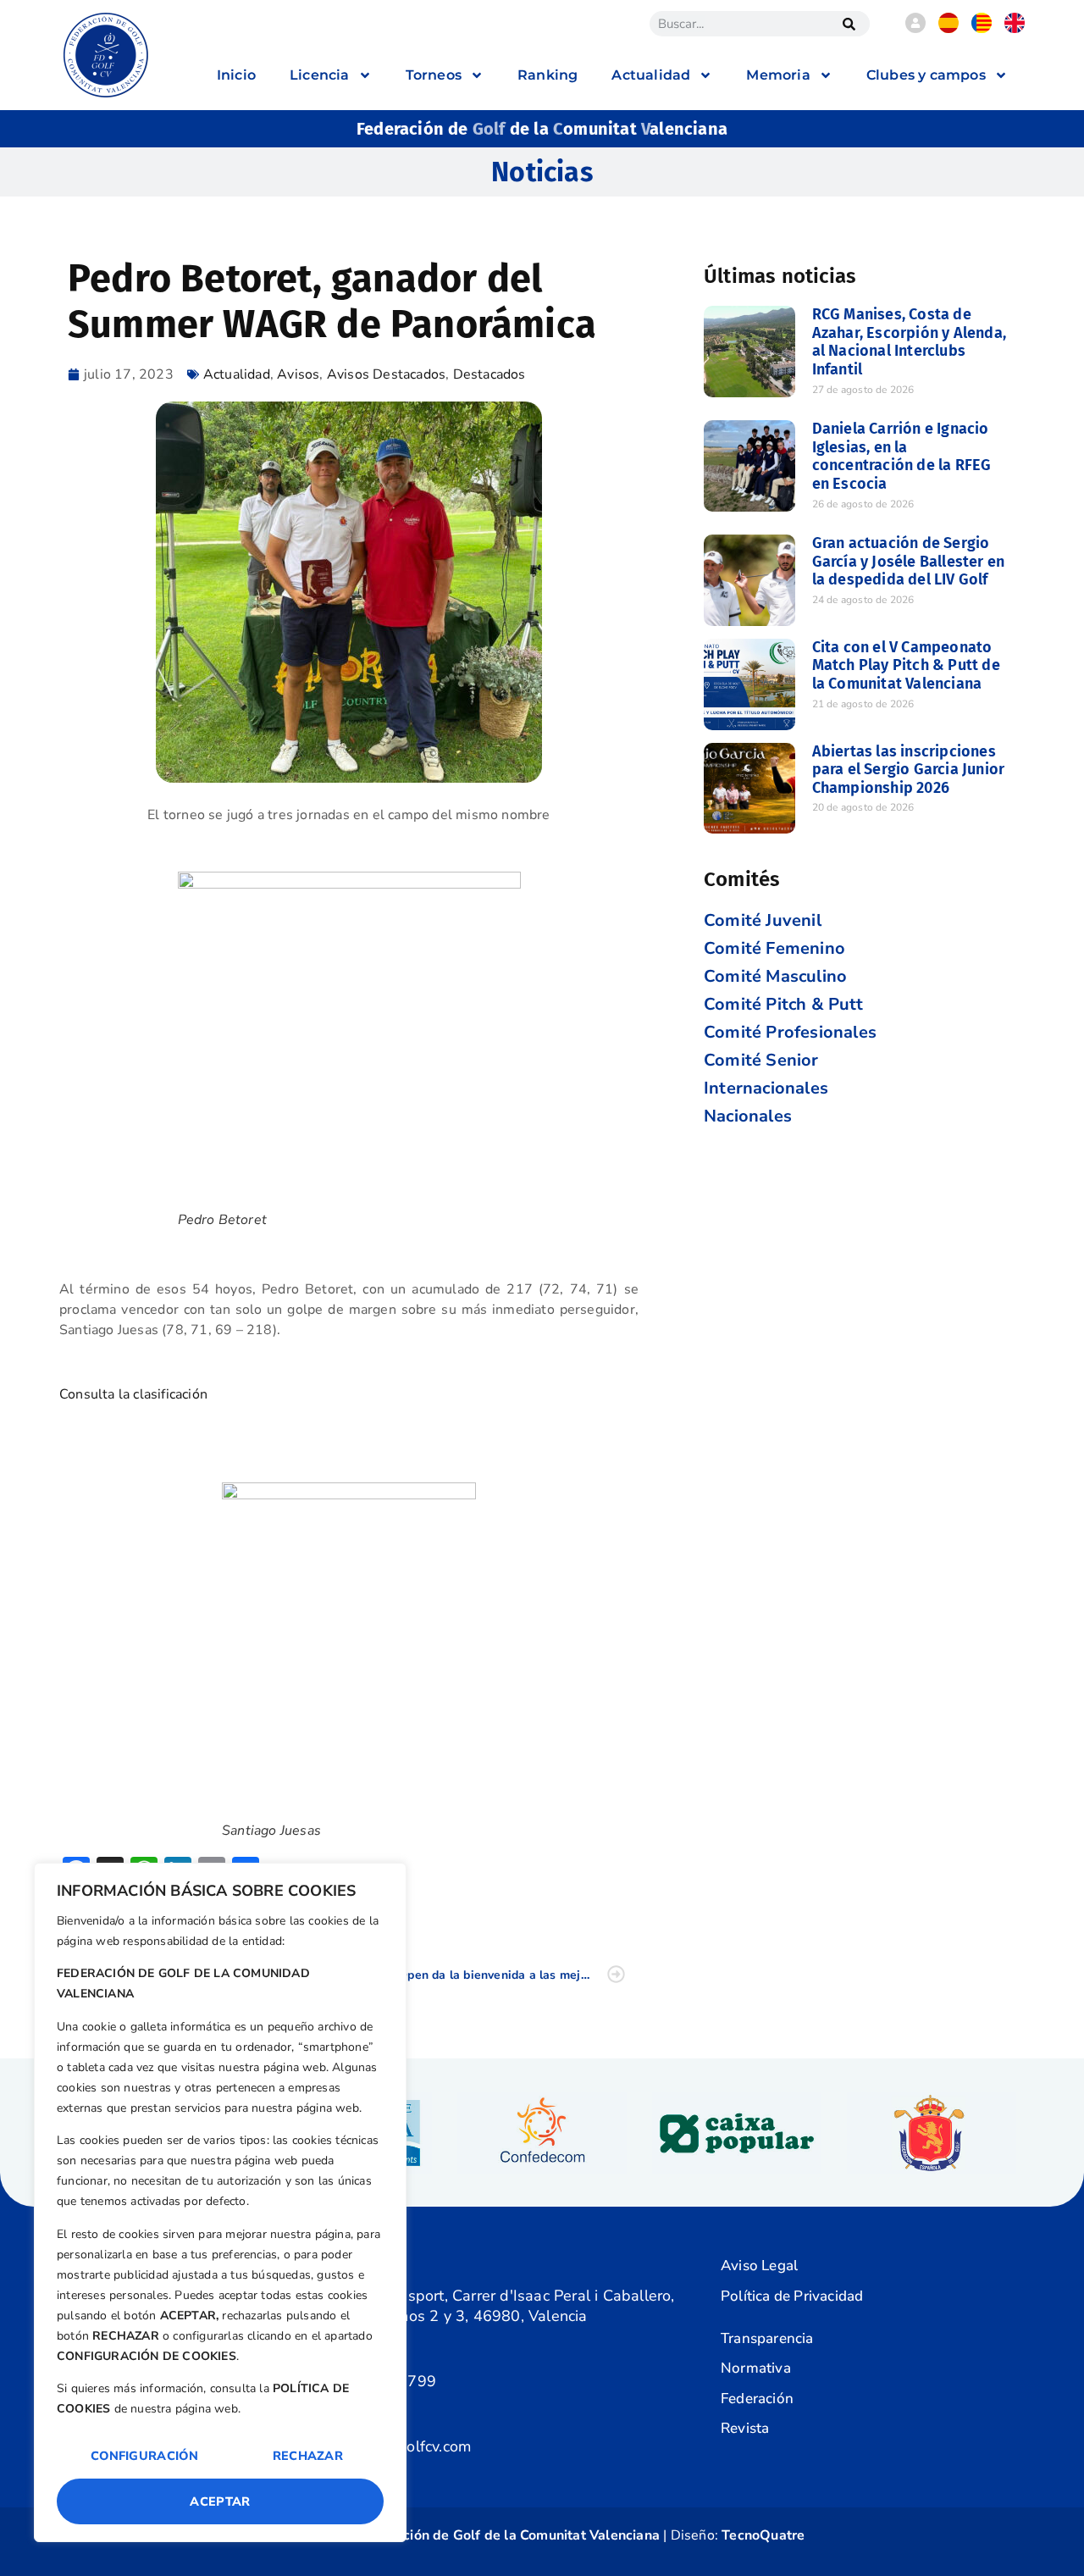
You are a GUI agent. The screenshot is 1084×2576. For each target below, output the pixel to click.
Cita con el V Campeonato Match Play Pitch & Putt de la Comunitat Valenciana (906, 665)
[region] (220, 2202)
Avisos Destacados (386, 374)
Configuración (144, 2456)
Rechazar (308, 2456)
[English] (1015, 29)
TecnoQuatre (763, 2535)
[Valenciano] (982, 29)
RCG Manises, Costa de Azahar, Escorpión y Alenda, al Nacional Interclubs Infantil (909, 342)
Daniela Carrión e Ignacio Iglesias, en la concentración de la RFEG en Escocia (902, 456)
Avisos (298, 374)
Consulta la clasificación (135, 1394)
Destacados (489, 374)
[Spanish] (948, 29)
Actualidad (237, 374)
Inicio (236, 75)
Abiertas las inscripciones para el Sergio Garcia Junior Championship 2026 (909, 770)
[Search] (849, 24)
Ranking (548, 75)
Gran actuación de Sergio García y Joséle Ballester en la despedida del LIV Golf (909, 561)
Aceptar (220, 2501)
